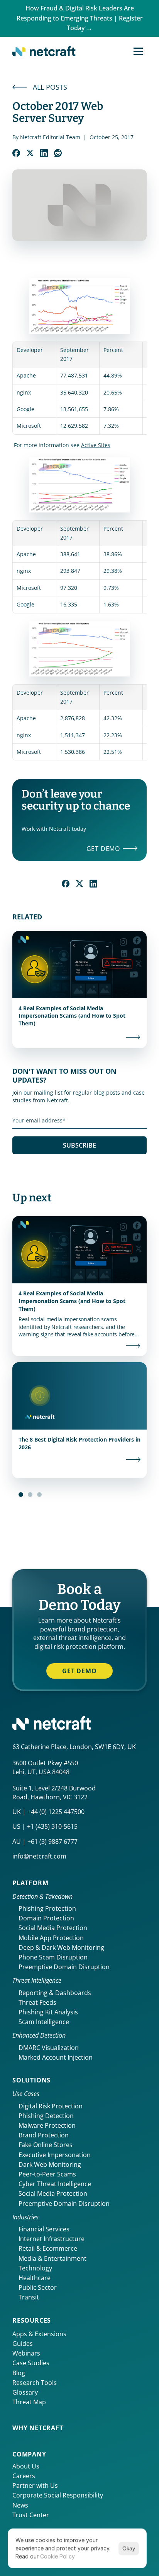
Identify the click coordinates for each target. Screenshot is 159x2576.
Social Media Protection (53, 1928)
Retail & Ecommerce (48, 2248)
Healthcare (35, 2278)
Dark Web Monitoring (50, 2164)
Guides (23, 2344)
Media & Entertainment (52, 2258)
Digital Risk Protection (51, 2106)
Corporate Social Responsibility (58, 2495)
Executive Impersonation (55, 2155)
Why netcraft (38, 2428)
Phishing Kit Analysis (48, 2012)
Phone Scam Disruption (53, 1957)
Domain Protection (46, 1918)
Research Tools (35, 2383)
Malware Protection (47, 2125)
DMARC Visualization (49, 2048)
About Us (26, 2466)
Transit (29, 2297)
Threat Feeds (37, 2002)
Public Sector (38, 2287)
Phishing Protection (47, 1908)
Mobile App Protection (51, 1938)
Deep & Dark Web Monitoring (61, 1947)
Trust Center (31, 2515)
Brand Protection (44, 2135)
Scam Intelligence (44, 2022)
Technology (35, 2268)
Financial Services (44, 2229)
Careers (24, 2476)
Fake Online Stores (46, 2145)
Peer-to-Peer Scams (47, 2174)
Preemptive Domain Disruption (64, 1967)
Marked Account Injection (56, 2057)
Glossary (25, 2392)
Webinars (26, 2353)
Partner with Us (35, 2485)
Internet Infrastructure (52, 2239)
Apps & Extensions (39, 2334)
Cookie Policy (57, 2556)
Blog (19, 2373)
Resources (32, 2320)
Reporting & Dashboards (55, 1993)
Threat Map (29, 2402)
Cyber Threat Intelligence (55, 2184)
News (20, 2505)
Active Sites (96, 445)
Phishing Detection (46, 2116)
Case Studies (31, 2363)
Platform (30, 1883)
